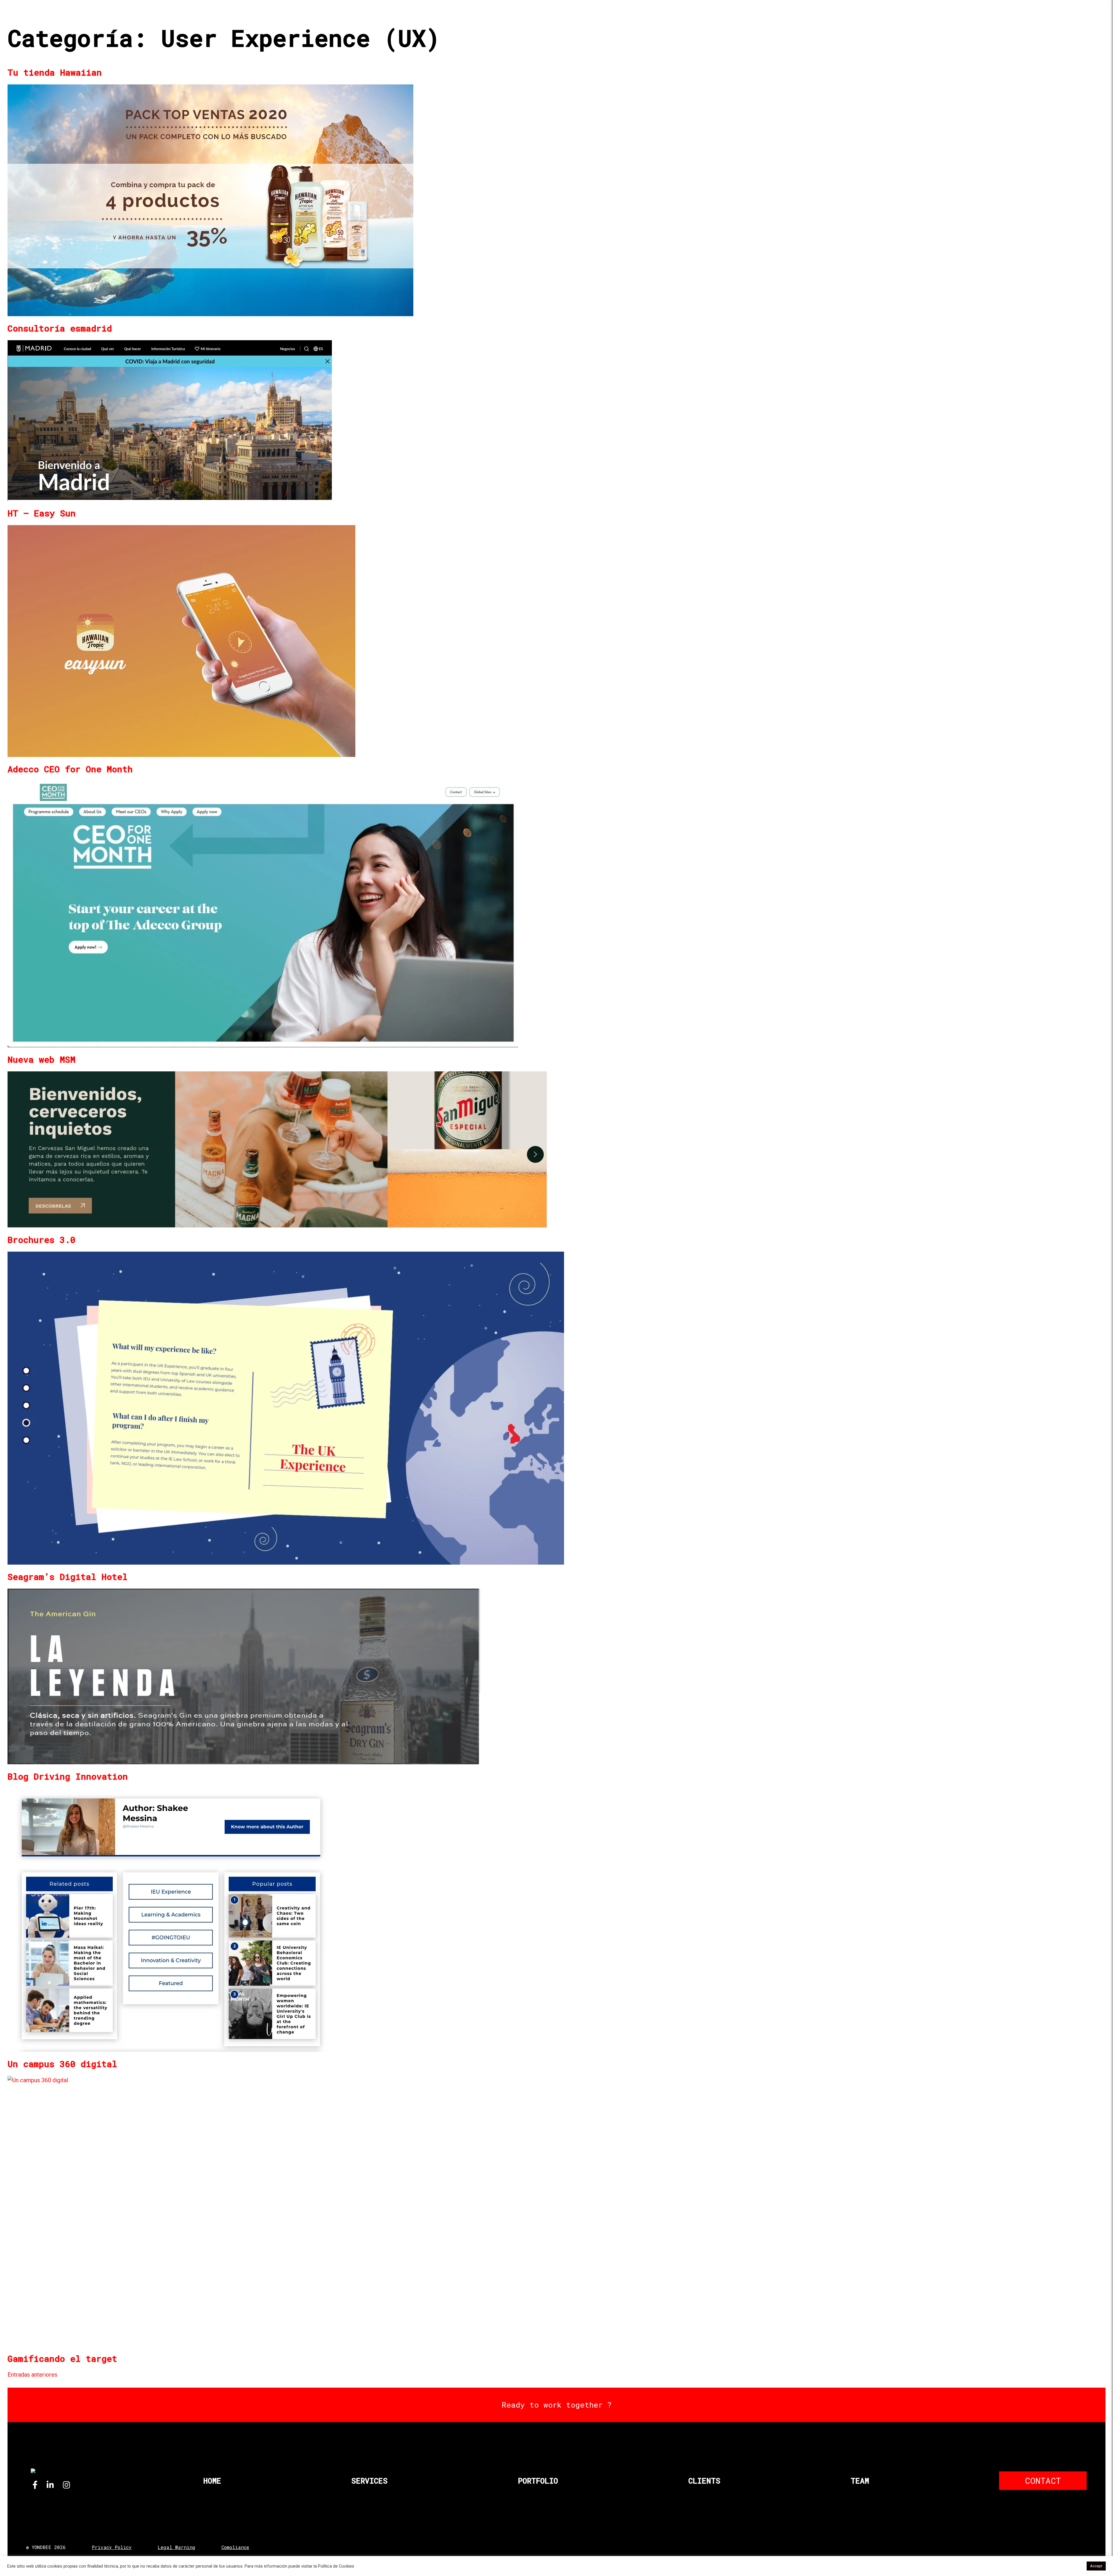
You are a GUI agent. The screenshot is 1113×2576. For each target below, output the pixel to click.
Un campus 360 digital (62, 2064)
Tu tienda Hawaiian (55, 72)
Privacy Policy (112, 2547)
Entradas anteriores (32, 2375)
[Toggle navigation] (1090, 22)
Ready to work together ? (557, 2405)
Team (860, 2481)
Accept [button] (1096, 2566)
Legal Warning (177, 2547)
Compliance (235, 2547)
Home (212, 2481)
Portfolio (538, 2481)
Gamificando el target (62, 2359)
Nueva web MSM (41, 1059)
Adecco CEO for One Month (70, 769)
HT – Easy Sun (42, 513)
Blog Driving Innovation (68, 1776)
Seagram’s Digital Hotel (68, 1577)
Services (369, 2481)
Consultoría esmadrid (60, 328)
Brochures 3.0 (41, 1240)
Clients (704, 2481)
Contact (1043, 2481)
